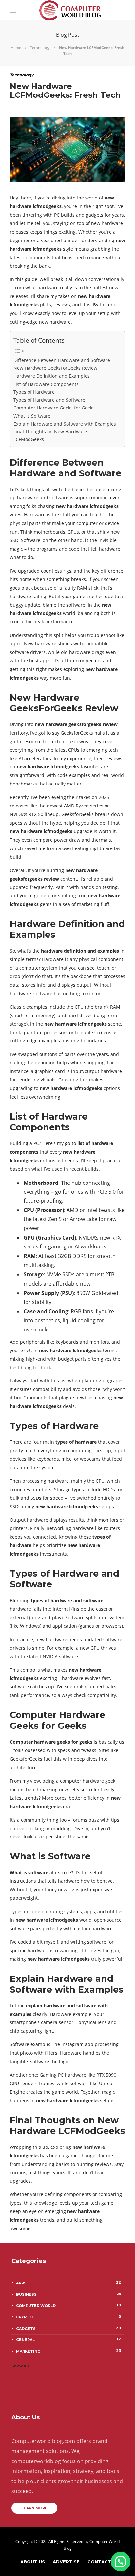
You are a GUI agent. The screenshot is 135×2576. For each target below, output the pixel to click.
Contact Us (103, 2562)
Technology (40, 47)
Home (16, 47)
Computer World (68, 2305)
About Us (33, 2562)
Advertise (66, 2562)
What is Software (32, 416)
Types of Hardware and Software (49, 400)
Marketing (68, 2351)
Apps (68, 2283)
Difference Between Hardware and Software (62, 360)
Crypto (68, 2317)
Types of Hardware (34, 392)
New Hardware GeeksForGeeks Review (55, 368)
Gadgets (68, 2328)
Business (68, 2294)
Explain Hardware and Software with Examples (65, 424)
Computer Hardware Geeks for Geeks (54, 408)
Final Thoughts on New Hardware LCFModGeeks (50, 435)
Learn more (34, 2508)
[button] (121, 2562)
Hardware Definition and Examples (52, 376)
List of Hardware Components (46, 384)
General (68, 2339)
